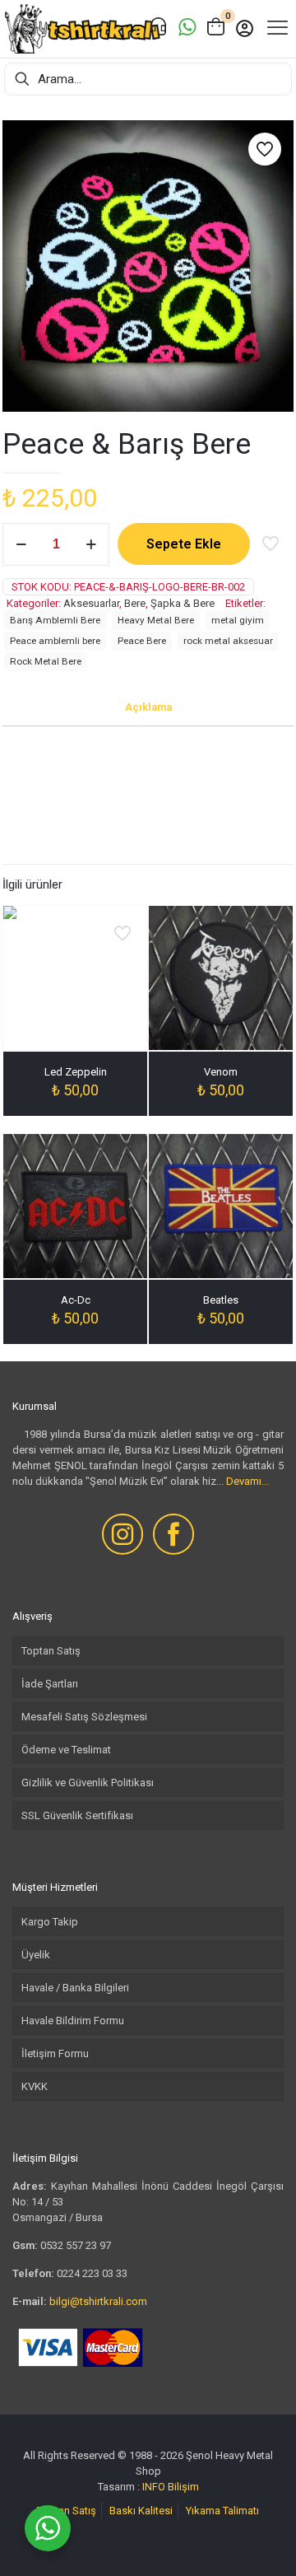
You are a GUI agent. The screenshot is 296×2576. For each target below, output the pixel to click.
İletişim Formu (55, 2053)
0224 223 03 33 (92, 2273)
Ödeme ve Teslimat (66, 1750)
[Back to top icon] (262, 2542)
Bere (135, 603)
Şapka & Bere (183, 603)
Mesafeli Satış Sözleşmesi (84, 1717)
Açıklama (148, 707)
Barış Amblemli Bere (55, 620)
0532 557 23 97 (76, 2245)
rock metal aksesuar (228, 641)
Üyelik (36, 1955)
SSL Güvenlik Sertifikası (77, 1815)
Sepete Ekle (184, 544)
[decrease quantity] (21, 544)
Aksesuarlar (91, 603)
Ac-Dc (76, 1300)
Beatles (221, 1300)
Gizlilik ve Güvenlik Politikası (88, 1783)
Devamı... (247, 1481)
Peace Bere (142, 641)
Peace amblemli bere (55, 641)
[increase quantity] (91, 544)
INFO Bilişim (171, 2487)
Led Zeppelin (76, 1072)
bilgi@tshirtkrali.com (98, 2301)
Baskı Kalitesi (141, 2511)
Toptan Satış (51, 1651)
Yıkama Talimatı (222, 2511)
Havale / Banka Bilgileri (75, 1988)
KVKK (35, 2086)
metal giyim (238, 620)
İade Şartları (50, 1684)
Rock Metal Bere (46, 661)
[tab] (148, 708)
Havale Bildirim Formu (73, 2021)
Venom (221, 1072)
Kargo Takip (50, 1922)
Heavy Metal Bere (156, 620)
